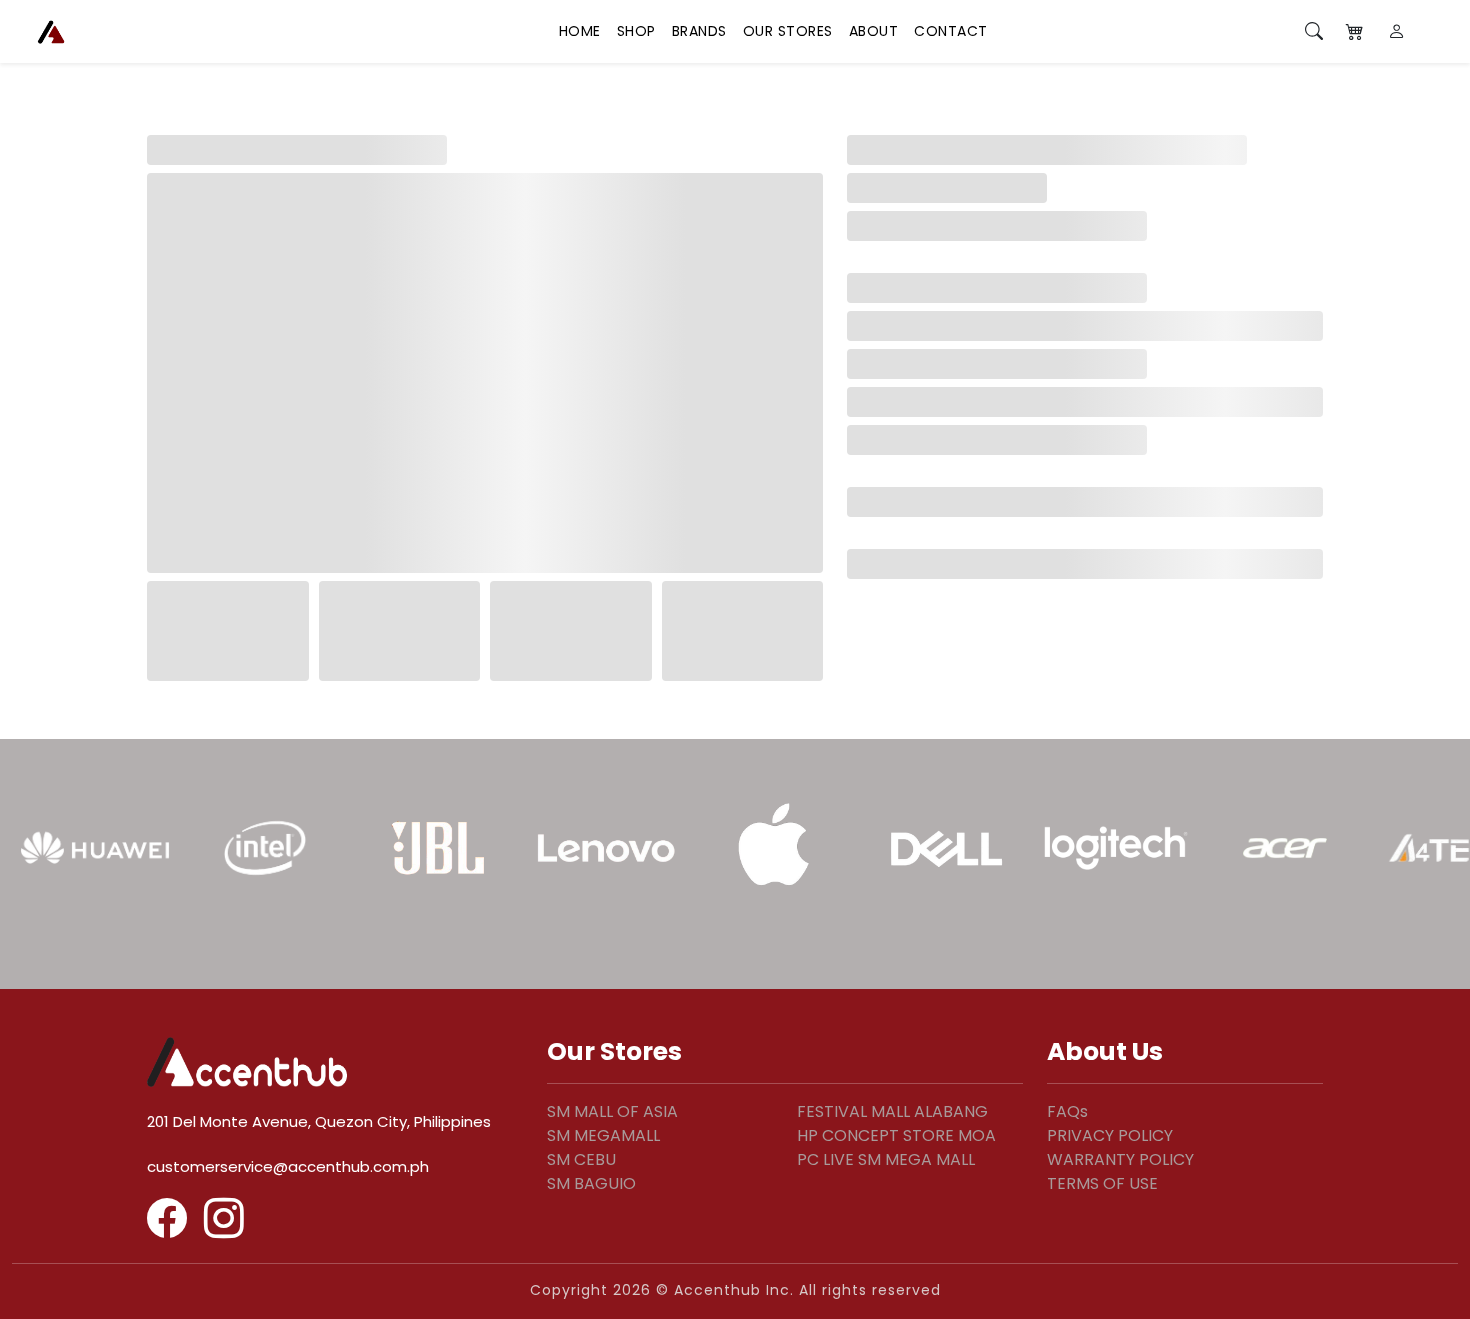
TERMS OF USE (1102, 1183)
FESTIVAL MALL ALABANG (892, 1111)
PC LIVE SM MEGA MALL (886, 1159)
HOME (580, 31)
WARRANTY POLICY (1120, 1159)
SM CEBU (581, 1159)
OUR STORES (788, 31)
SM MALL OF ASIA (612, 1111)
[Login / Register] (1397, 31)
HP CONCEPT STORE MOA (896, 1135)
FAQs (1067, 1111)
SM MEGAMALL (603, 1135)
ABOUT (874, 31)
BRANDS (699, 31)
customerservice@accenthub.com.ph (288, 1166)
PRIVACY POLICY (1110, 1135)
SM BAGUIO (591, 1183)
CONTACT (951, 31)
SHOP (636, 31)
